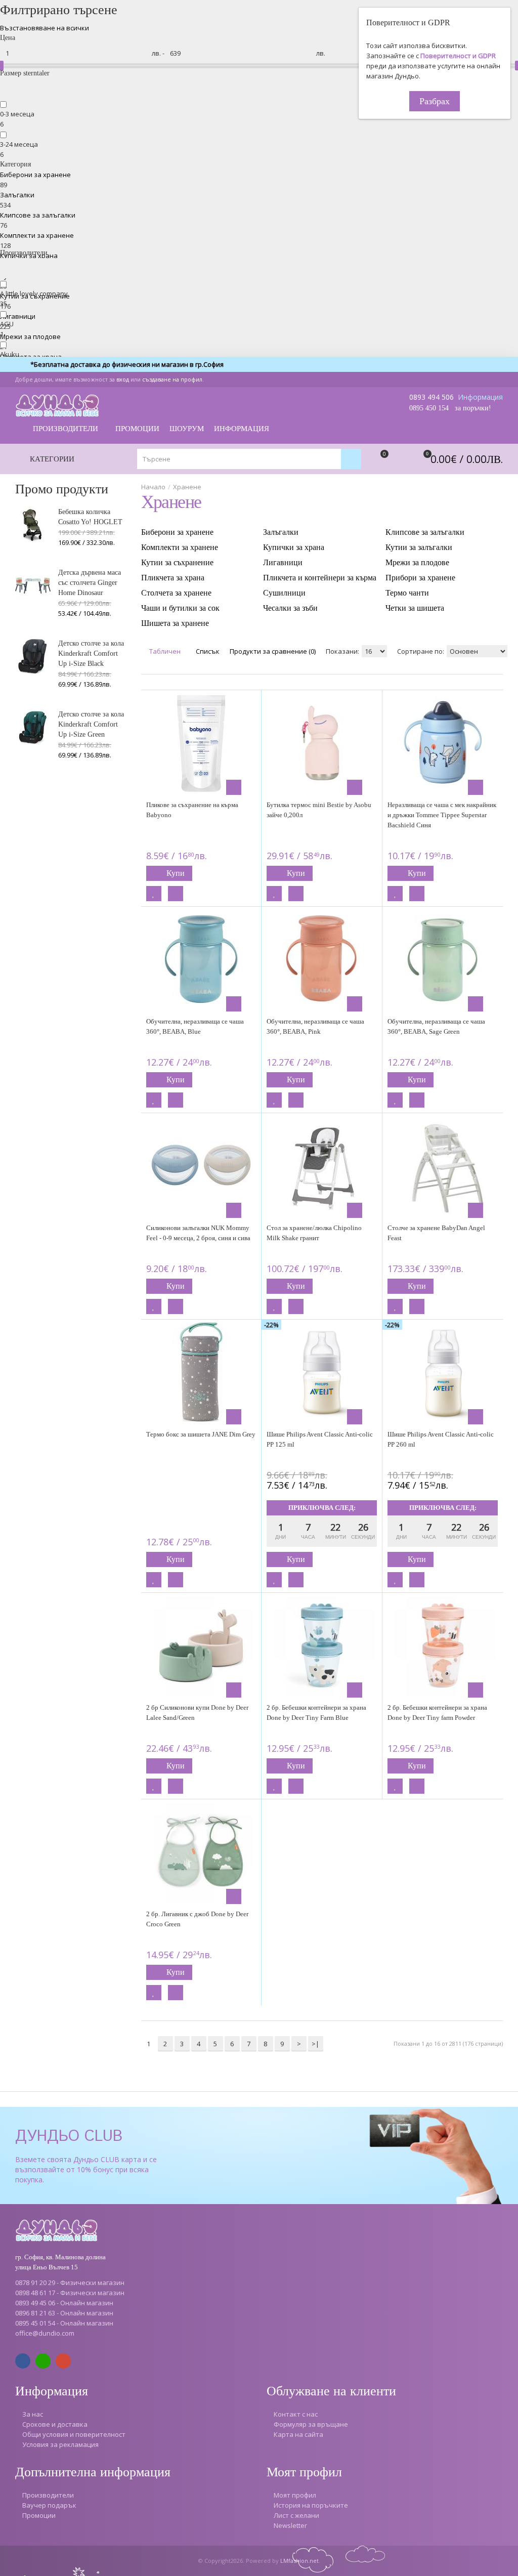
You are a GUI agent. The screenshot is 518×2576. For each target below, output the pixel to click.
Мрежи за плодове (30, 336)
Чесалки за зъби (290, 608)
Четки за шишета (415, 608)
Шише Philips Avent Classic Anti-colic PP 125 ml (320, 1439)
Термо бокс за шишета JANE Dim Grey (201, 1434)
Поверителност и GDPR (458, 56)
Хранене (187, 487)
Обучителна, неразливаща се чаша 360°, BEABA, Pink (315, 1026)
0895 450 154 (429, 408)
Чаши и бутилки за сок (180, 608)
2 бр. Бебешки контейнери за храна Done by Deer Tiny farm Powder (437, 1713)
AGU (7, 324)
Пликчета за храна (173, 578)
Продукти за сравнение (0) (273, 651)
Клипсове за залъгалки (38, 215)
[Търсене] (351, 459)
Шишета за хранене (175, 623)
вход (123, 379)
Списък (207, 651)
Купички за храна (294, 547)
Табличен (164, 651)
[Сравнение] (176, 894)
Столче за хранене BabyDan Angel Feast (436, 1233)
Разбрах (435, 101)
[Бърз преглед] (234, 787)
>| (315, 2044)
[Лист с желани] (154, 894)
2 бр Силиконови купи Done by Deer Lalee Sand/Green (197, 1713)
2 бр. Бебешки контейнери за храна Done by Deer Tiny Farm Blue (316, 1713)
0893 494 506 (431, 397)
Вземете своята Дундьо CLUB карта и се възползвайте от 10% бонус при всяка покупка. (86, 2169)
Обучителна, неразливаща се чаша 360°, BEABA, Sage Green (436, 1026)
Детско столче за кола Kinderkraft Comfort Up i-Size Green (91, 724)
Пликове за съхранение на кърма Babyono (192, 810)
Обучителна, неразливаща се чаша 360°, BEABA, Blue (195, 1026)
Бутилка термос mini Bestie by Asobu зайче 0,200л (319, 810)
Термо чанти (407, 593)
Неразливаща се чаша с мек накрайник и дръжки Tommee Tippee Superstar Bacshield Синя (442, 815)
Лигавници (18, 316)
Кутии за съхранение (177, 562)
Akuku (10, 354)
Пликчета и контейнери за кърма (320, 578)
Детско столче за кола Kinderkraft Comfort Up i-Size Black (91, 653)
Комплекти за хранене (37, 235)
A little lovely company (34, 293)
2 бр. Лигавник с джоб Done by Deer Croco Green (197, 1919)
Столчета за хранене (176, 593)
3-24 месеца (19, 144)
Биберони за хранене (35, 175)
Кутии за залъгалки (419, 547)
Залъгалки (17, 195)
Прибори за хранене (420, 578)
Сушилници (284, 593)
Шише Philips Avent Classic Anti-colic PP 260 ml (441, 1439)
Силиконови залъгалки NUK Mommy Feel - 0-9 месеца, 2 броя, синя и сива (198, 1233)
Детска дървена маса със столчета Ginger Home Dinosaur (90, 583)
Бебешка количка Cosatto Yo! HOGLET (90, 517)
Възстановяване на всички (45, 28)
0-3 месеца (17, 114)
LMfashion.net (299, 2561)
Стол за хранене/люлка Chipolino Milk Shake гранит (314, 1233)
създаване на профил (172, 379)
